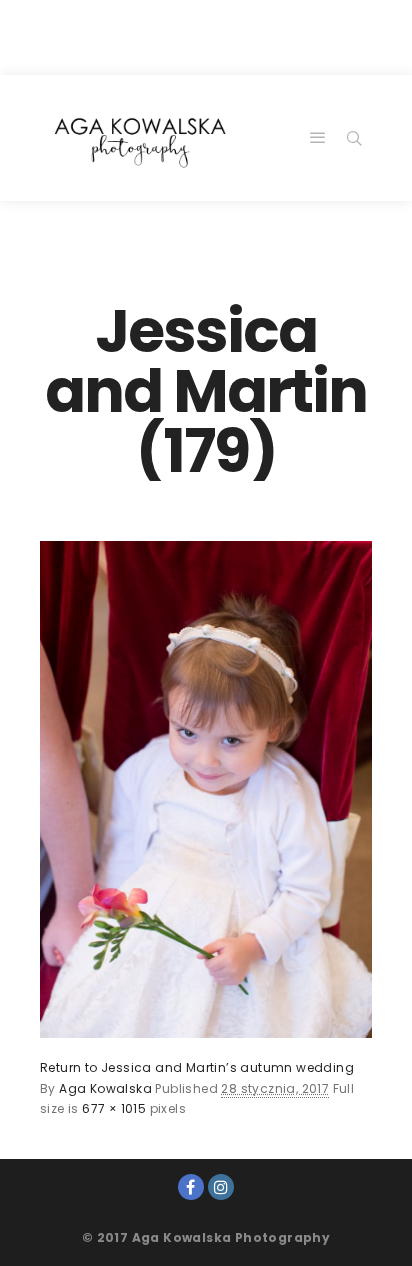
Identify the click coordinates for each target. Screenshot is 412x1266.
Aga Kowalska (105, 1088)
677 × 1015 (114, 1108)
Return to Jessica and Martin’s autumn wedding (197, 1067)
